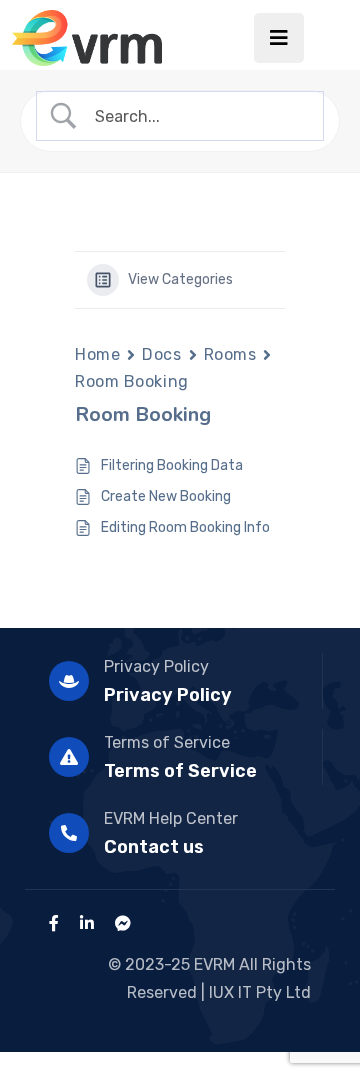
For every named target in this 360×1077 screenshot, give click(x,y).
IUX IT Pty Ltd (260, 992)
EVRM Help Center (171, 818)
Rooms (230, 354)
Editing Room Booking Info (185, 527)
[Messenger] (123, 923)
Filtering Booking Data (172, 465)
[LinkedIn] (87, 923)
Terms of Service (167, 742)
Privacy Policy (156, 666)
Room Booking (132, 381)
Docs (161, 354)
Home (97, 354)
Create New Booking (166, 496)
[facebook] (54, 923)
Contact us (154, 847)
